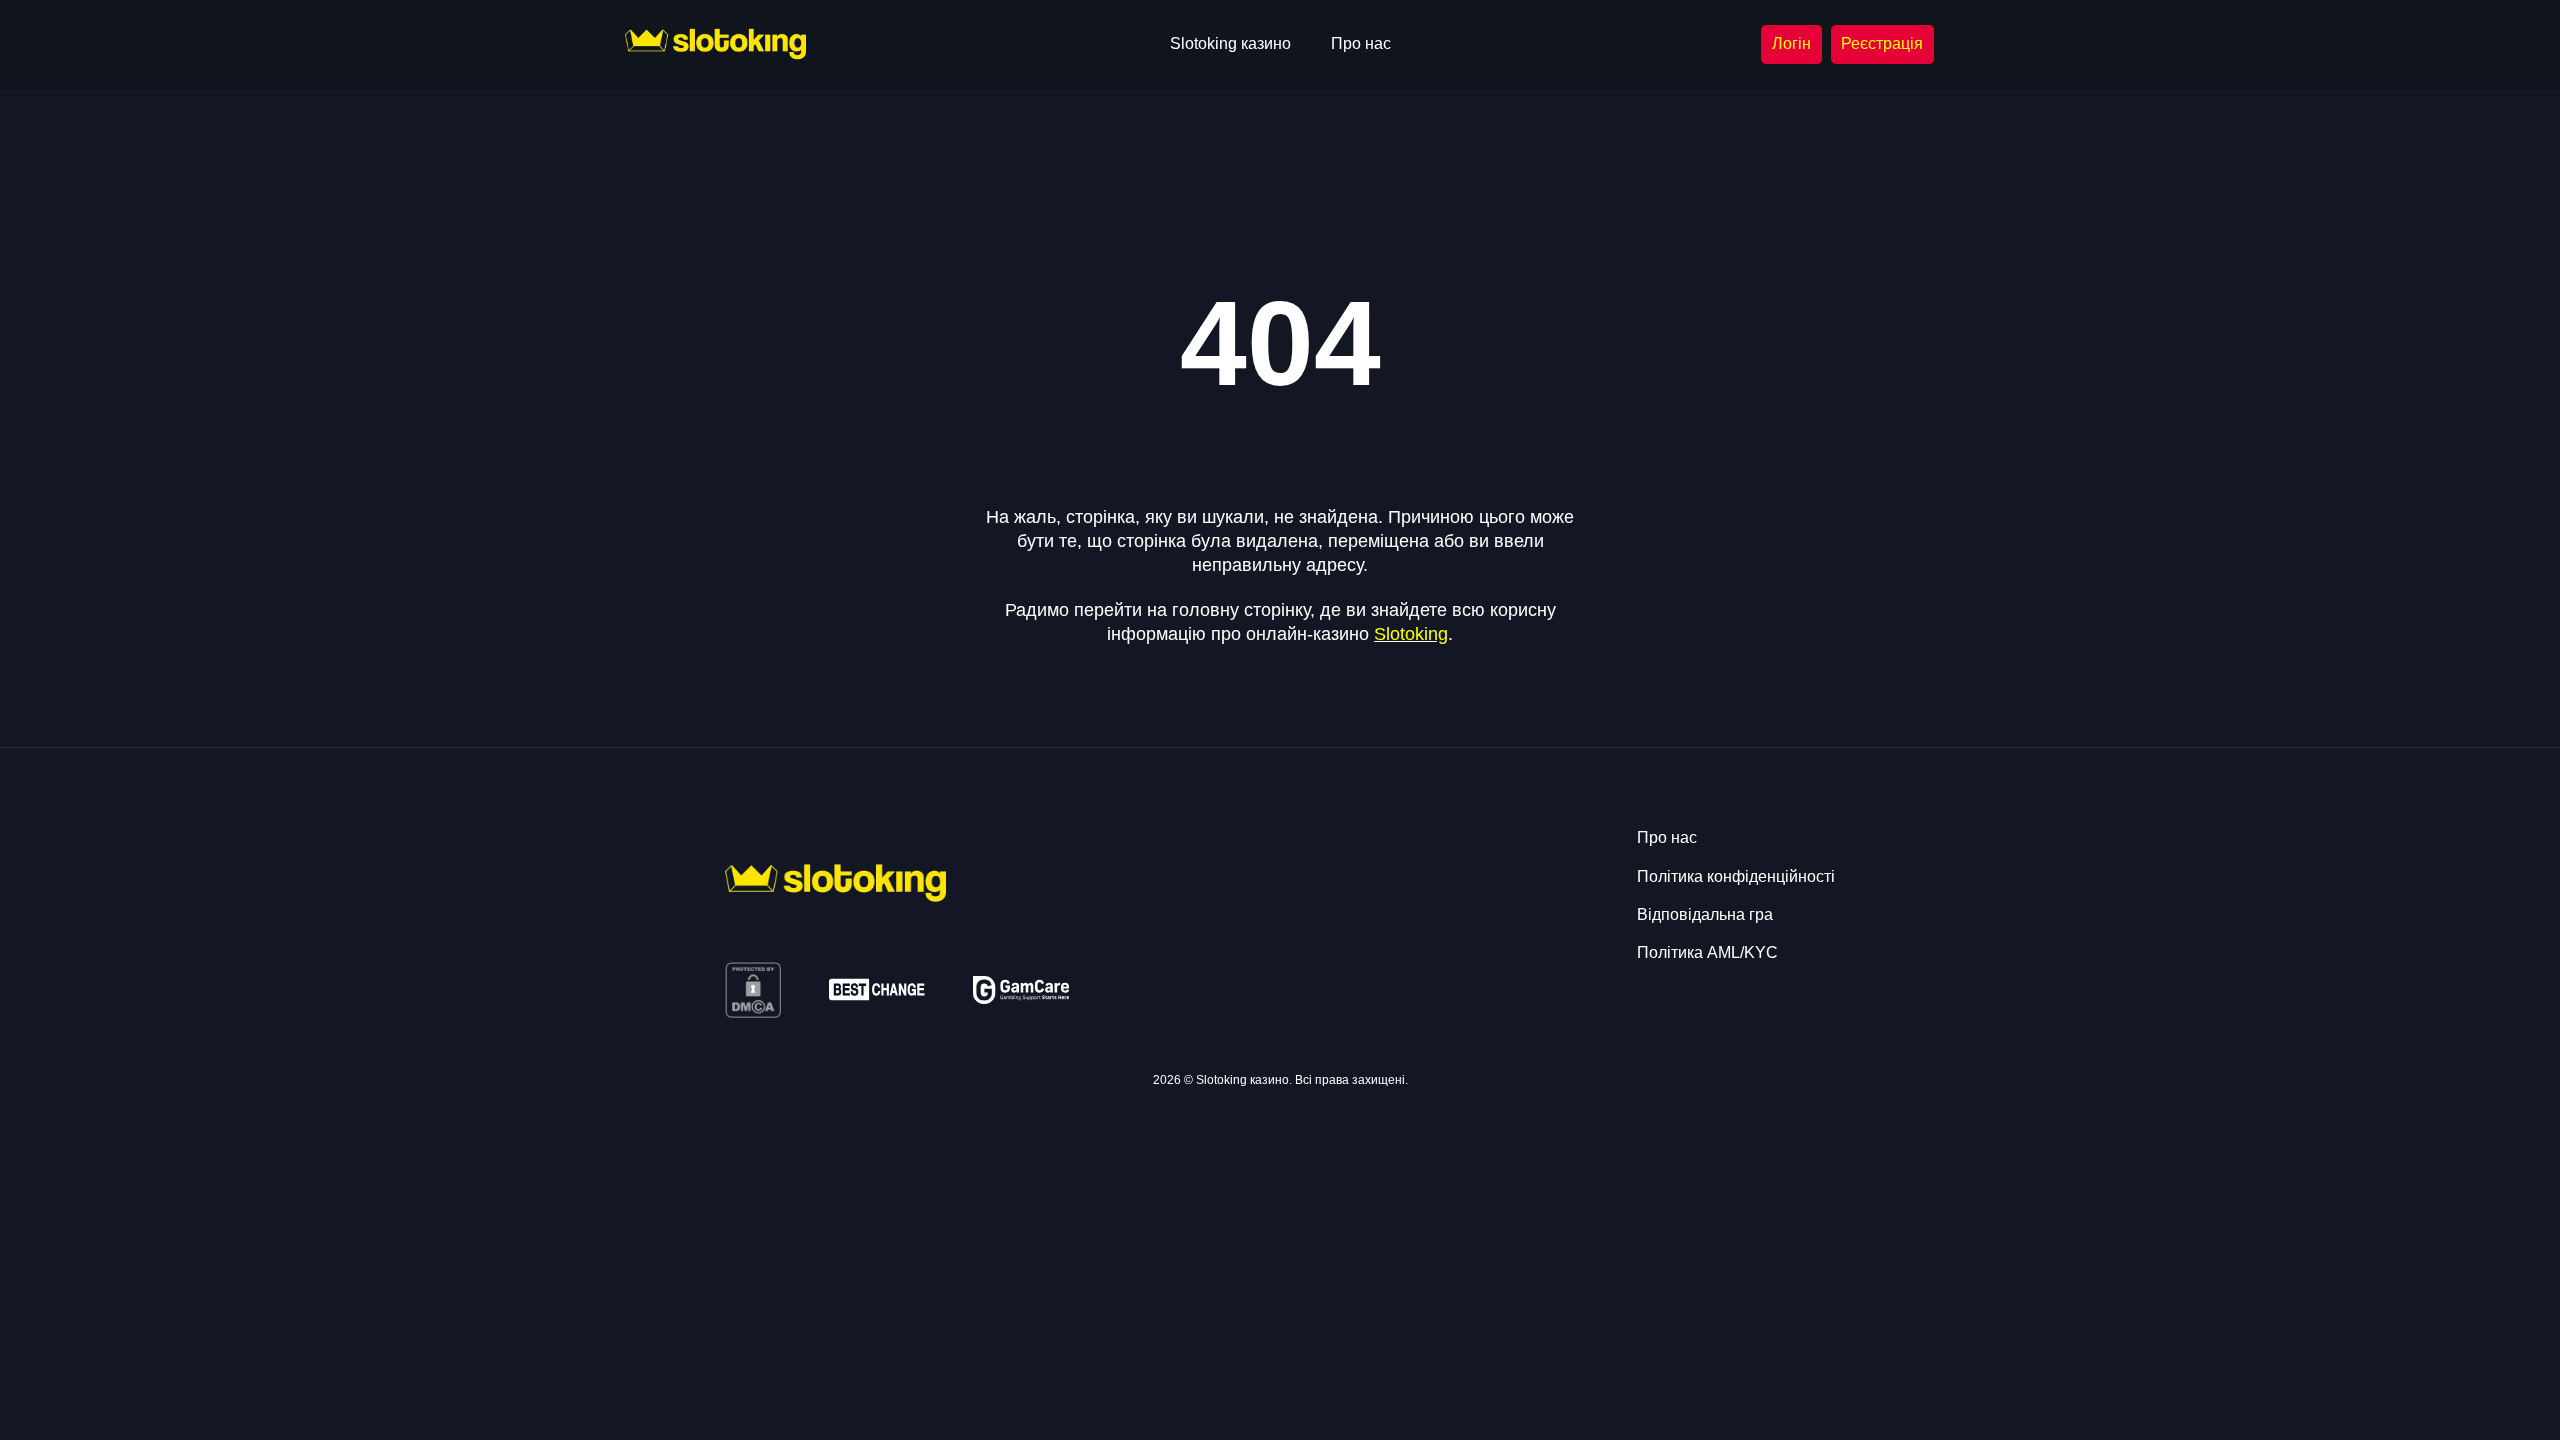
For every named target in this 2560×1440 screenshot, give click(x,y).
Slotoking (1411, 634)
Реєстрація (1882, 43)
